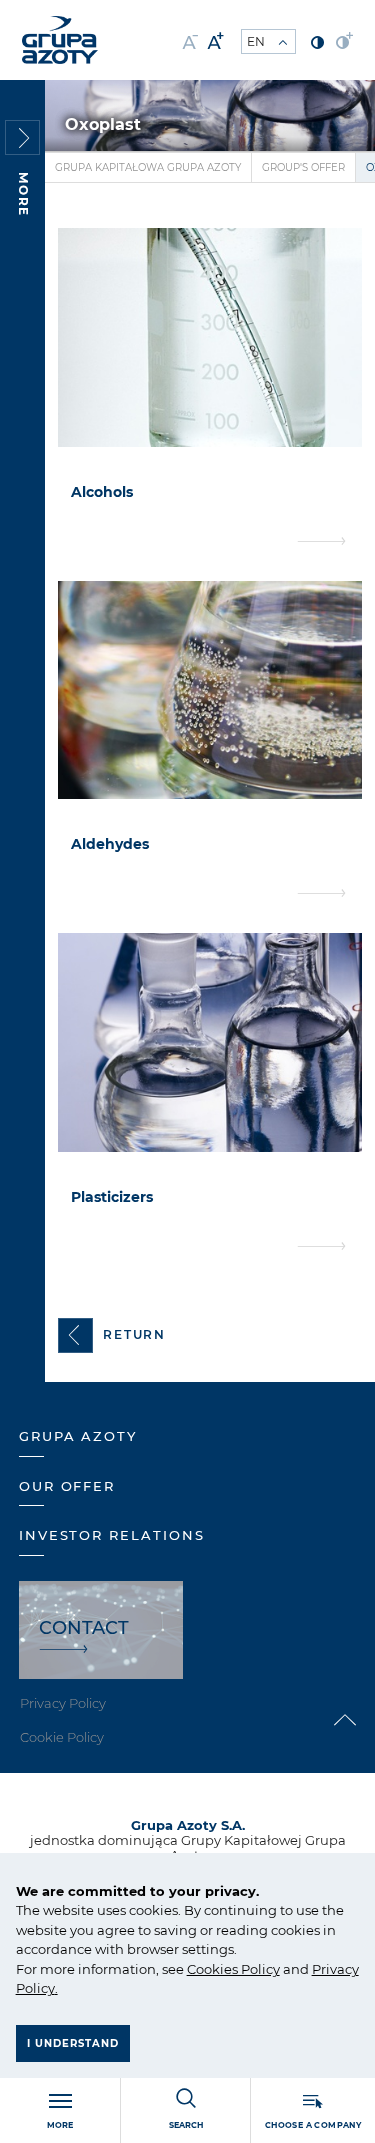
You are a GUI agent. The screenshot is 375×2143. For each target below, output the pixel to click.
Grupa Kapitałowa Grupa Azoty (148, 167)
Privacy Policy (63, 1703)
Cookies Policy (233, 1969)
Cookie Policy (62, 1737)
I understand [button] (73, 2043)
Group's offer (303, 167)
